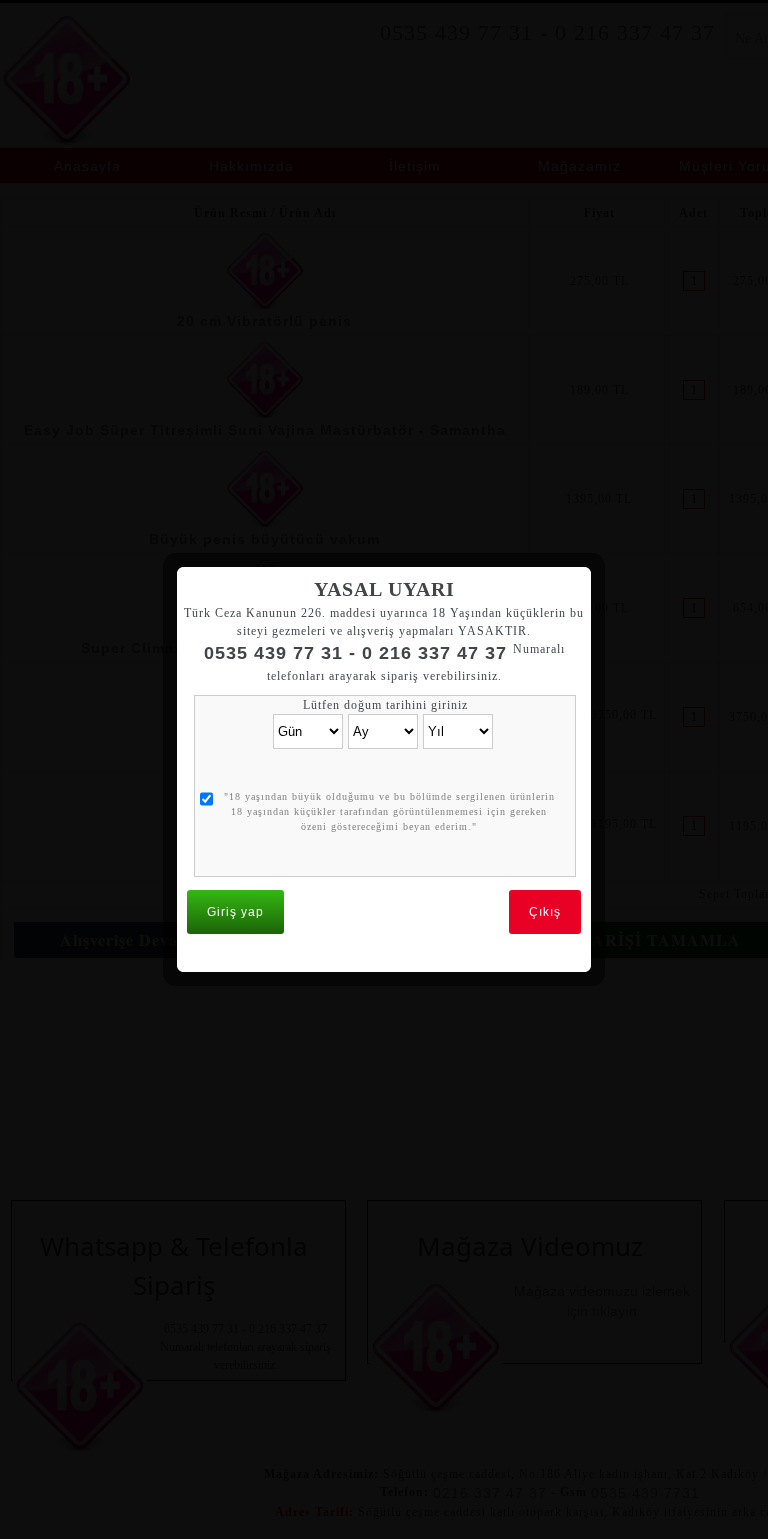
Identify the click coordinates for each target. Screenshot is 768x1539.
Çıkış (545, 912)
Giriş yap (235, 912)
